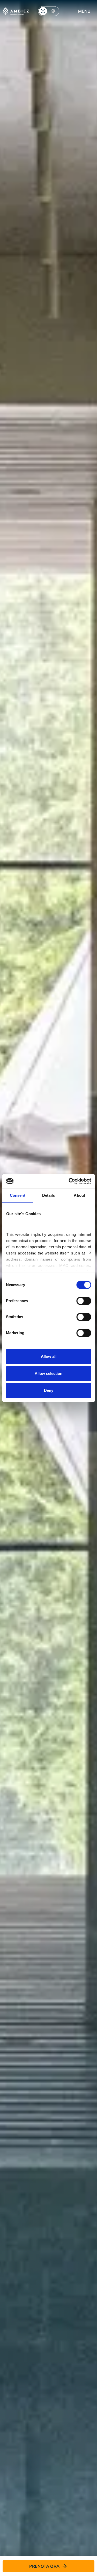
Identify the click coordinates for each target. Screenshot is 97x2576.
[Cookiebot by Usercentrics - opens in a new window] (69, 1181)
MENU (84, 11)
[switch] (84, 1301)
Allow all (49, 1356)
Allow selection (48, 1373)
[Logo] (16, 11)
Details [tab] (48, 1195)
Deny (49, 1390)
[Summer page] (43, 11)
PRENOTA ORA (44, 2566)
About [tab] (79, 1195)
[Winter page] (53, 11)
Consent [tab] (18, 1195)
